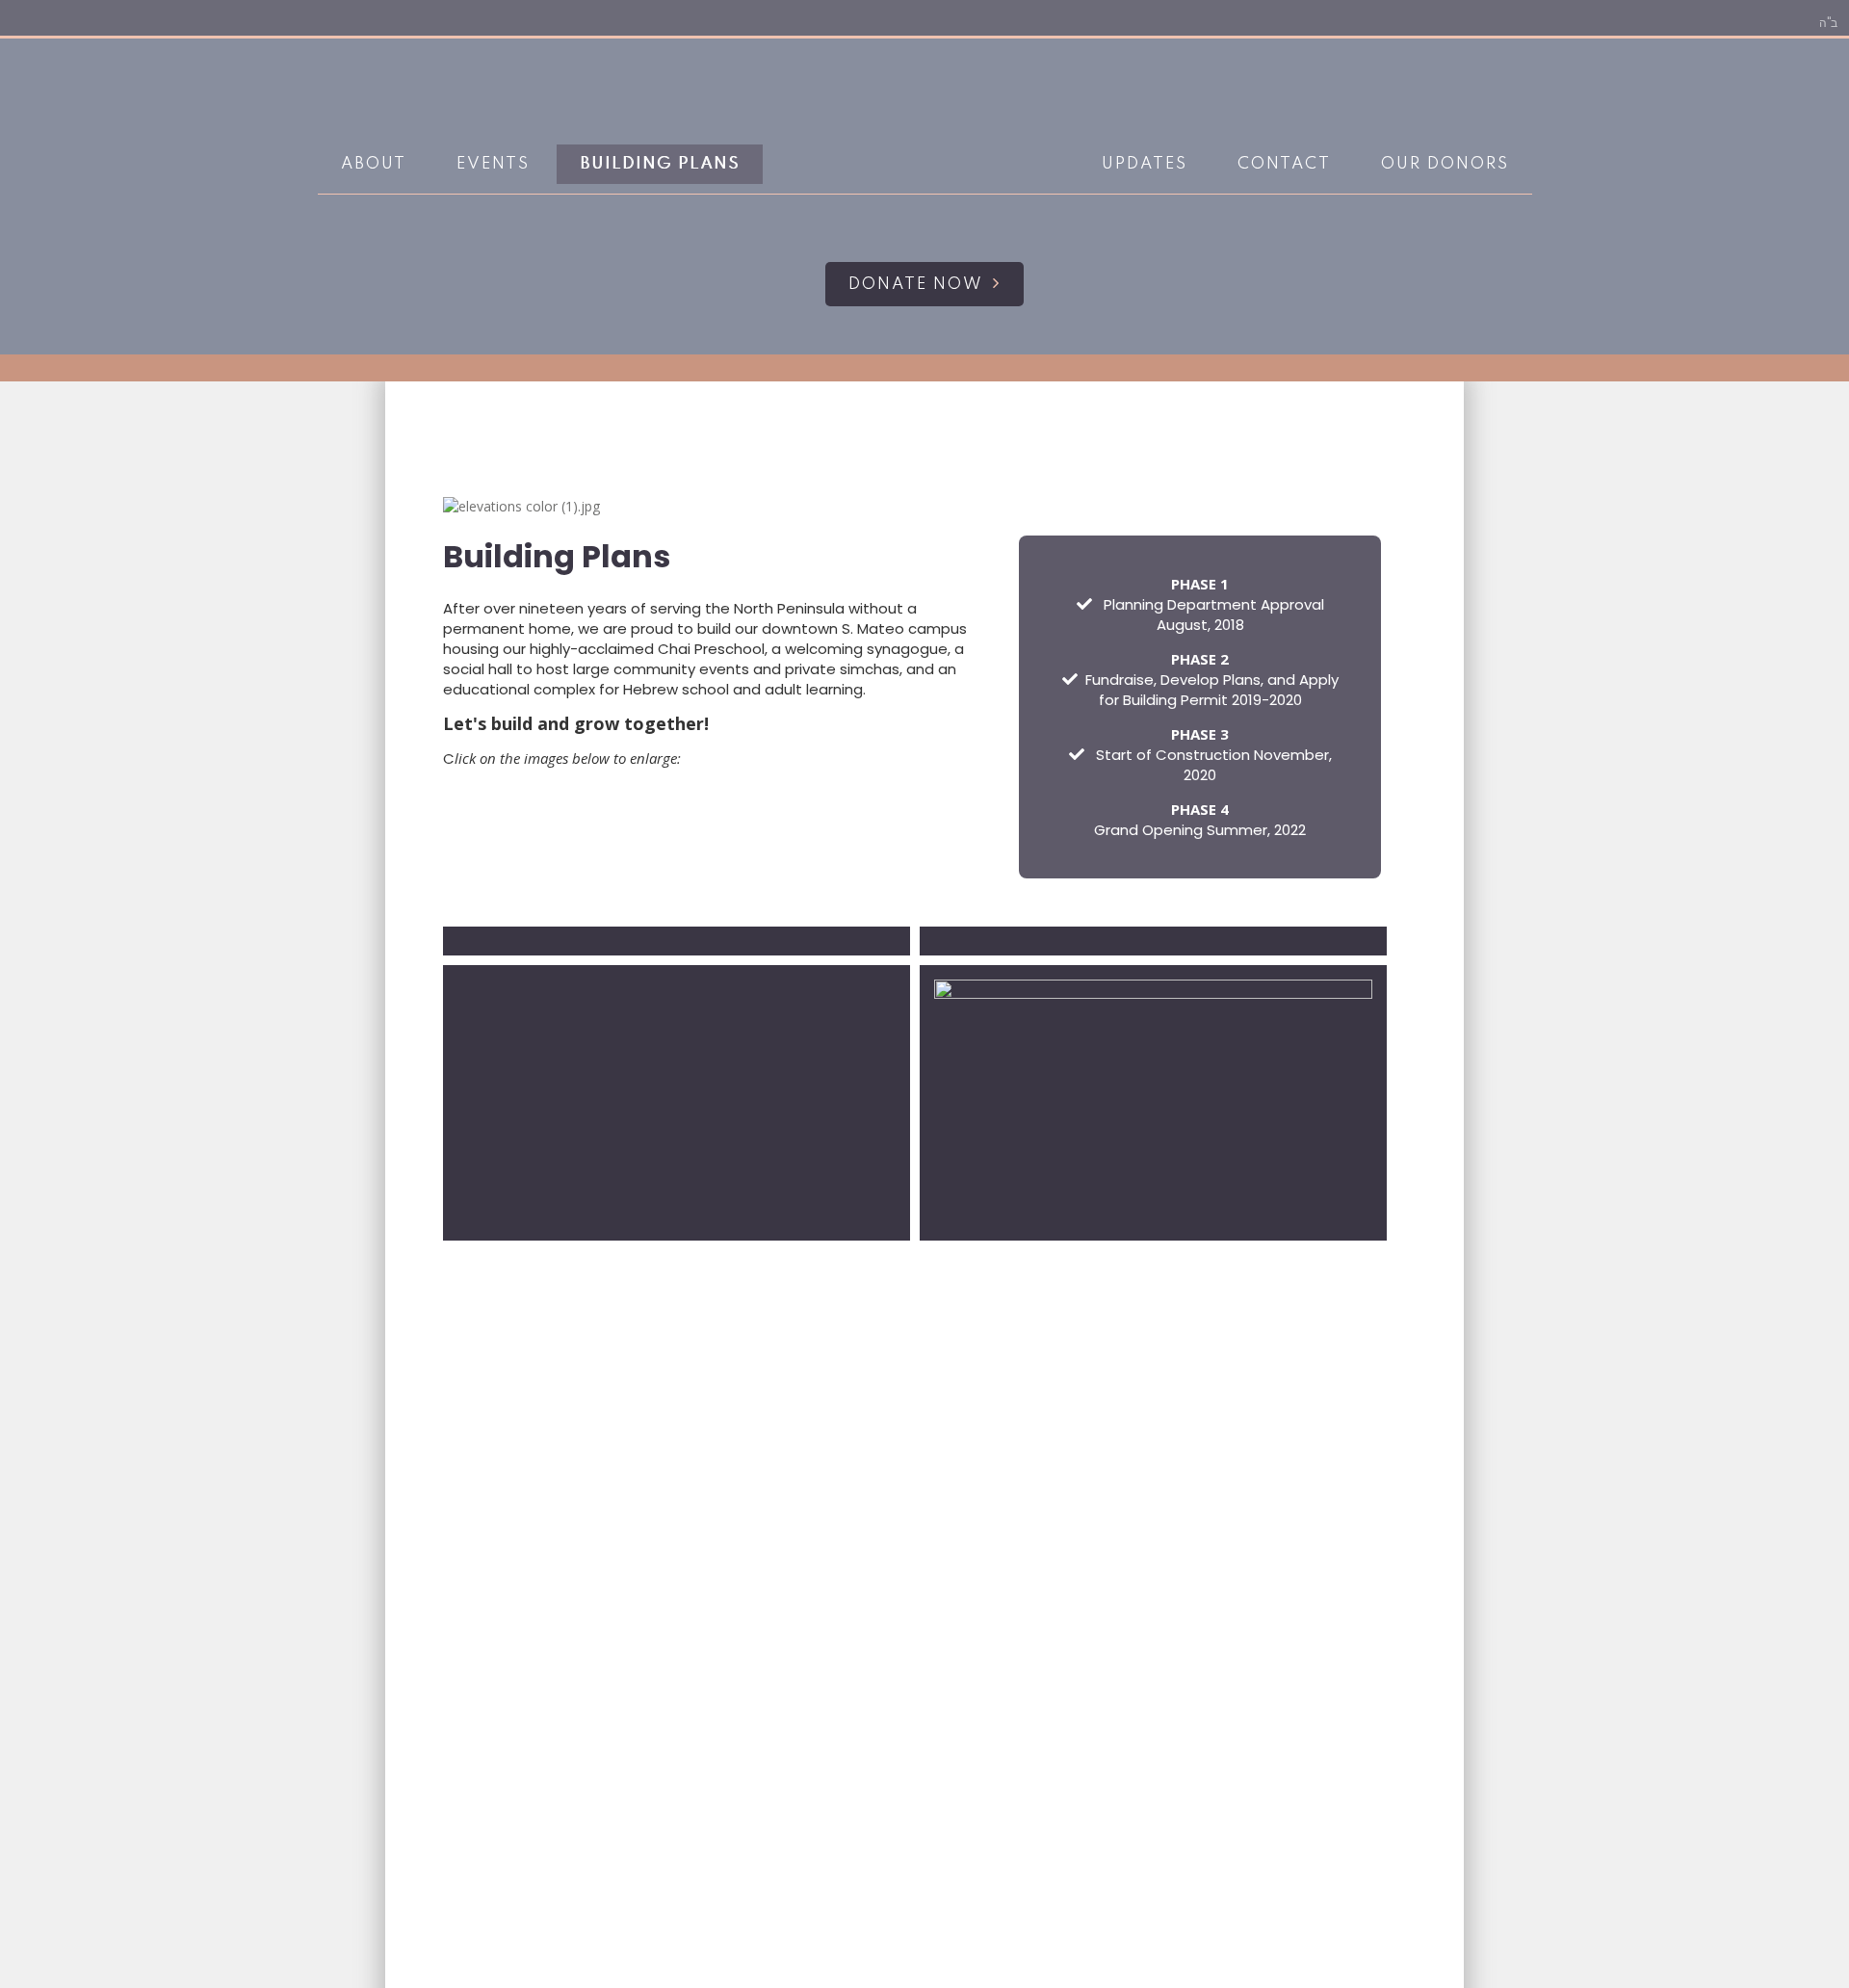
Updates (1145, 164)
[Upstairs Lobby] (677, 941)
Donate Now (916, 285)
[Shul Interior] (677, 1103)
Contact (1284, 164)
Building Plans (660, 164)
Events (493, 164)
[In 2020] (1153, 941)
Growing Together (921, 165)
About (374, 164)
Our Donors (1445, 164)
